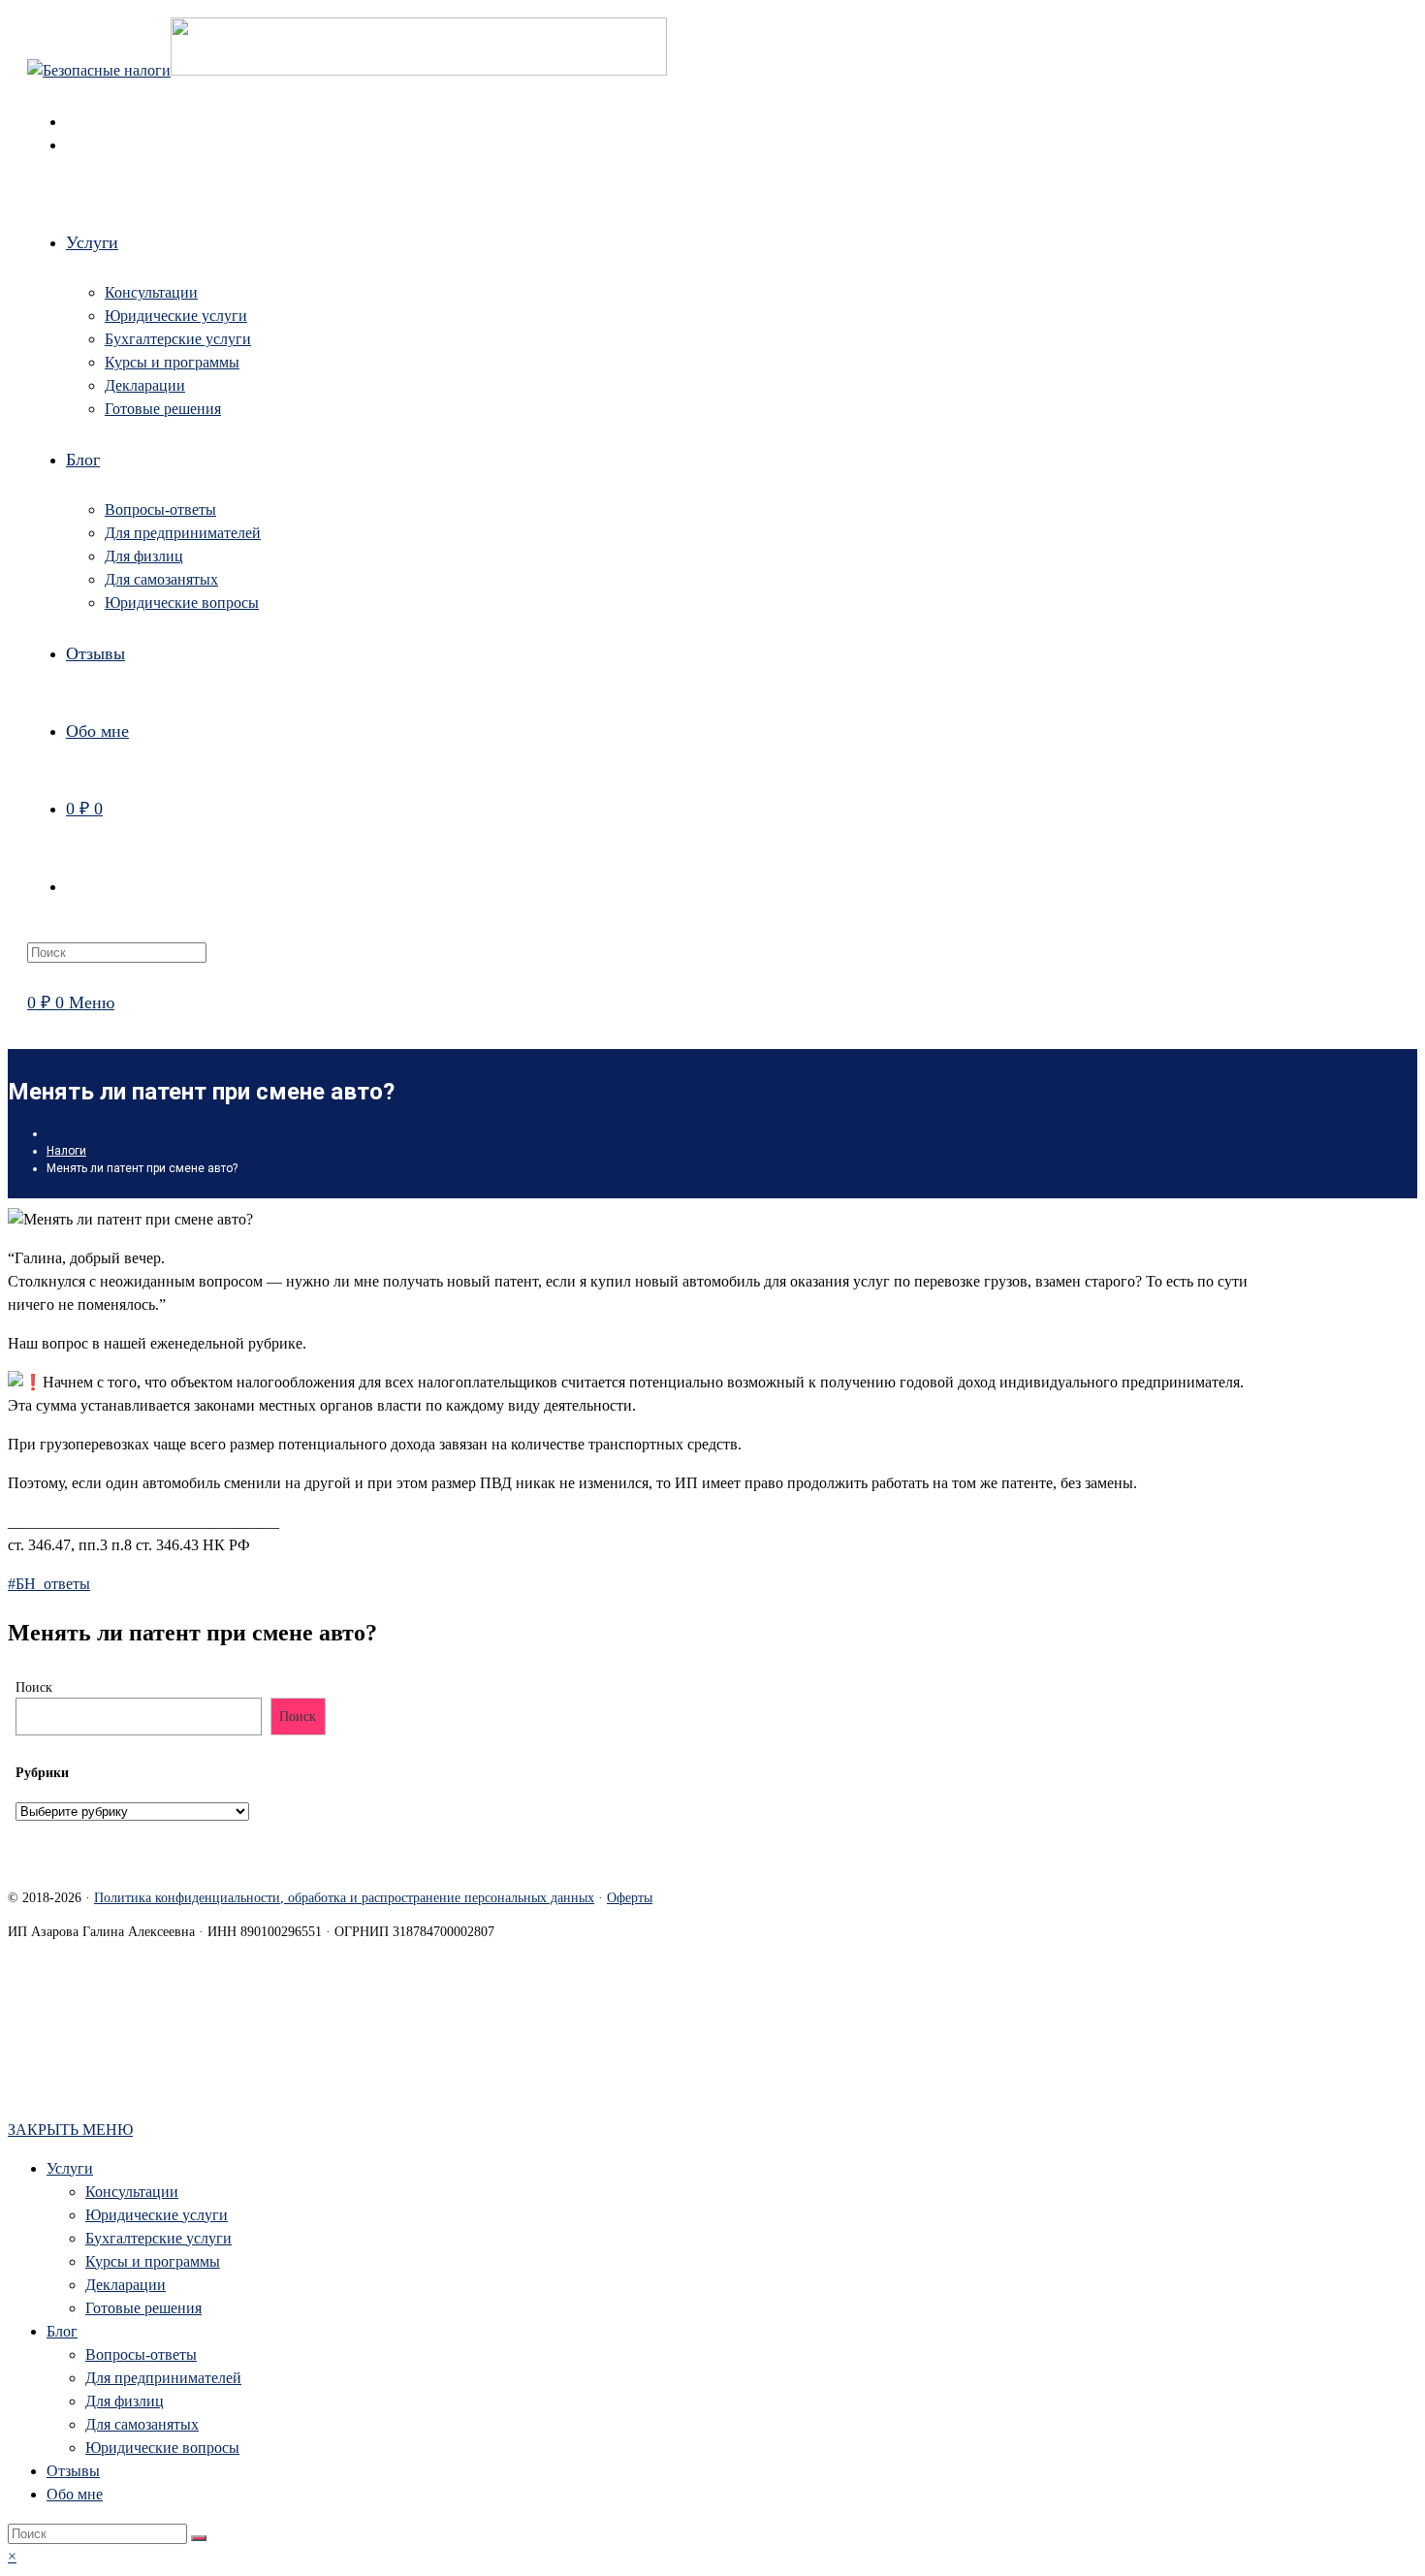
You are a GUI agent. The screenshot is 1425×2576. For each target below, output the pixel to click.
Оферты (630, 1898)
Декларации (126, 2285)
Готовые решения (143, 2308)
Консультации (132, 2192)
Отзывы (73, 2471)
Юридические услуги (157, 2215)
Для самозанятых (142, 2424)
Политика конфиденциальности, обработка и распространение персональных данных (344, 1898)
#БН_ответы (49, 1584)
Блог (62, 2331)
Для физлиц (125, 2401)
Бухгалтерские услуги (158, 2238)
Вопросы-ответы (141, 2354)
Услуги (70, 2168)
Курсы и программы (153, 2261)
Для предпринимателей (163, 2378)
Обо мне (75, 2494)
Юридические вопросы (162, 2448)
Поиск (34, 1687)
